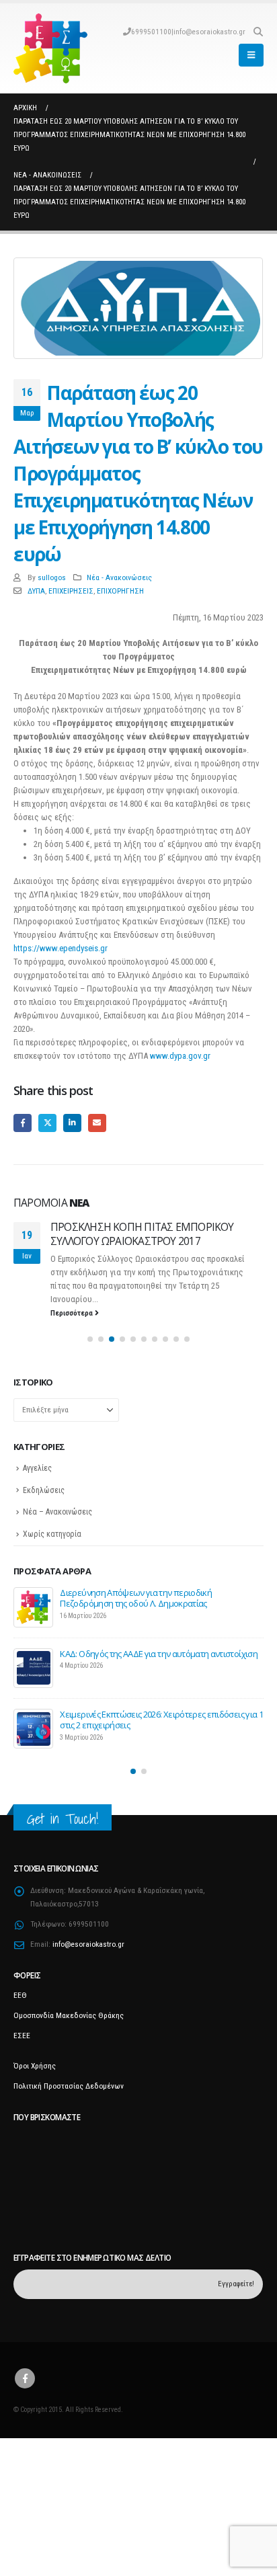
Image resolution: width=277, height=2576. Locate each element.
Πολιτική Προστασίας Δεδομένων (69, 2111)
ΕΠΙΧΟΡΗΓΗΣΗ (120, 591)
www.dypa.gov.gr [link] (180, 1056)
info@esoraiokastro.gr (209, 32)
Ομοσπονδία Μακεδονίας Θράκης (69, 2041)
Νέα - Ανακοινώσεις (119, 577)
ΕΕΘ (20, 2021)
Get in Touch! (63, 1844)
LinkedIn (72, 1123)
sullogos (52, 577)
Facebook (23, 1123)
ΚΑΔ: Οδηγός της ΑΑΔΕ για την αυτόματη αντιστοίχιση (159, 1679)
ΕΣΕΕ (22, 2061)
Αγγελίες (37, 1494)
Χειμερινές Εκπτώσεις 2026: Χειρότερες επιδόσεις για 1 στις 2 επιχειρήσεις (161, 1745)
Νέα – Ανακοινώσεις (57, 1537)
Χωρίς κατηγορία (52, 1560)
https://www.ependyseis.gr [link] (61, 948)
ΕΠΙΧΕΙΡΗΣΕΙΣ (71, 591)
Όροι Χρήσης (35, 2091)
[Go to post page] (34, 1633)
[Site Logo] (50, 48)
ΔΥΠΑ (36, 591)
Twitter (47, 1123)
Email (97, 1123)
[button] (258, 32)
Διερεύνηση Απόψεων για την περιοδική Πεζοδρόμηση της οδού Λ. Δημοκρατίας (136, 1623)
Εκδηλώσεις (44, 1515)
